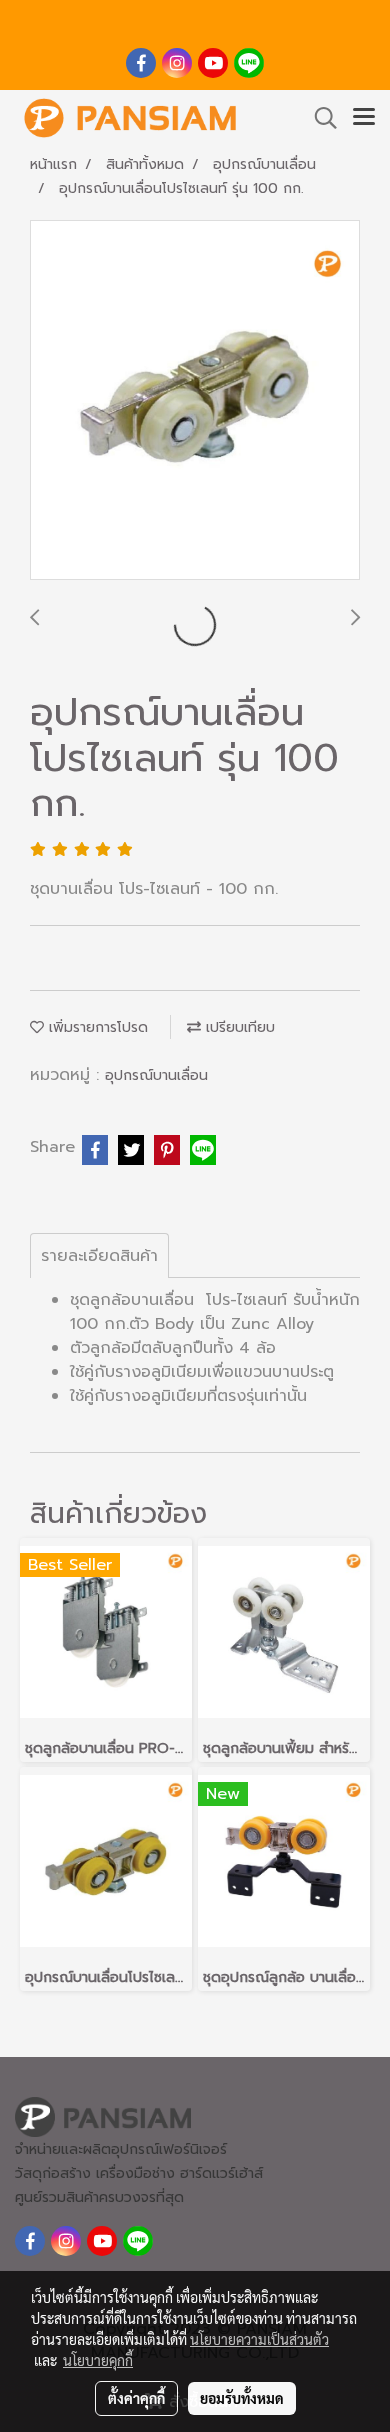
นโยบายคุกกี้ (98, 2360)
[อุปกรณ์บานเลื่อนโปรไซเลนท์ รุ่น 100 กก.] (195, 401)
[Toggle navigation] (364, 118)
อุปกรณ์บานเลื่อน (156, 1075)
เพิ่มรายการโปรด (96, 1027)
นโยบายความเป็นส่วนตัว (259, 2339)
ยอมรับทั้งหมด (242, 2398)
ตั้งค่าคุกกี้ (136, 2398)
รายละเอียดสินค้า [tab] (99, 1256)
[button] (319, 118)
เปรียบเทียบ (238, 1027)
